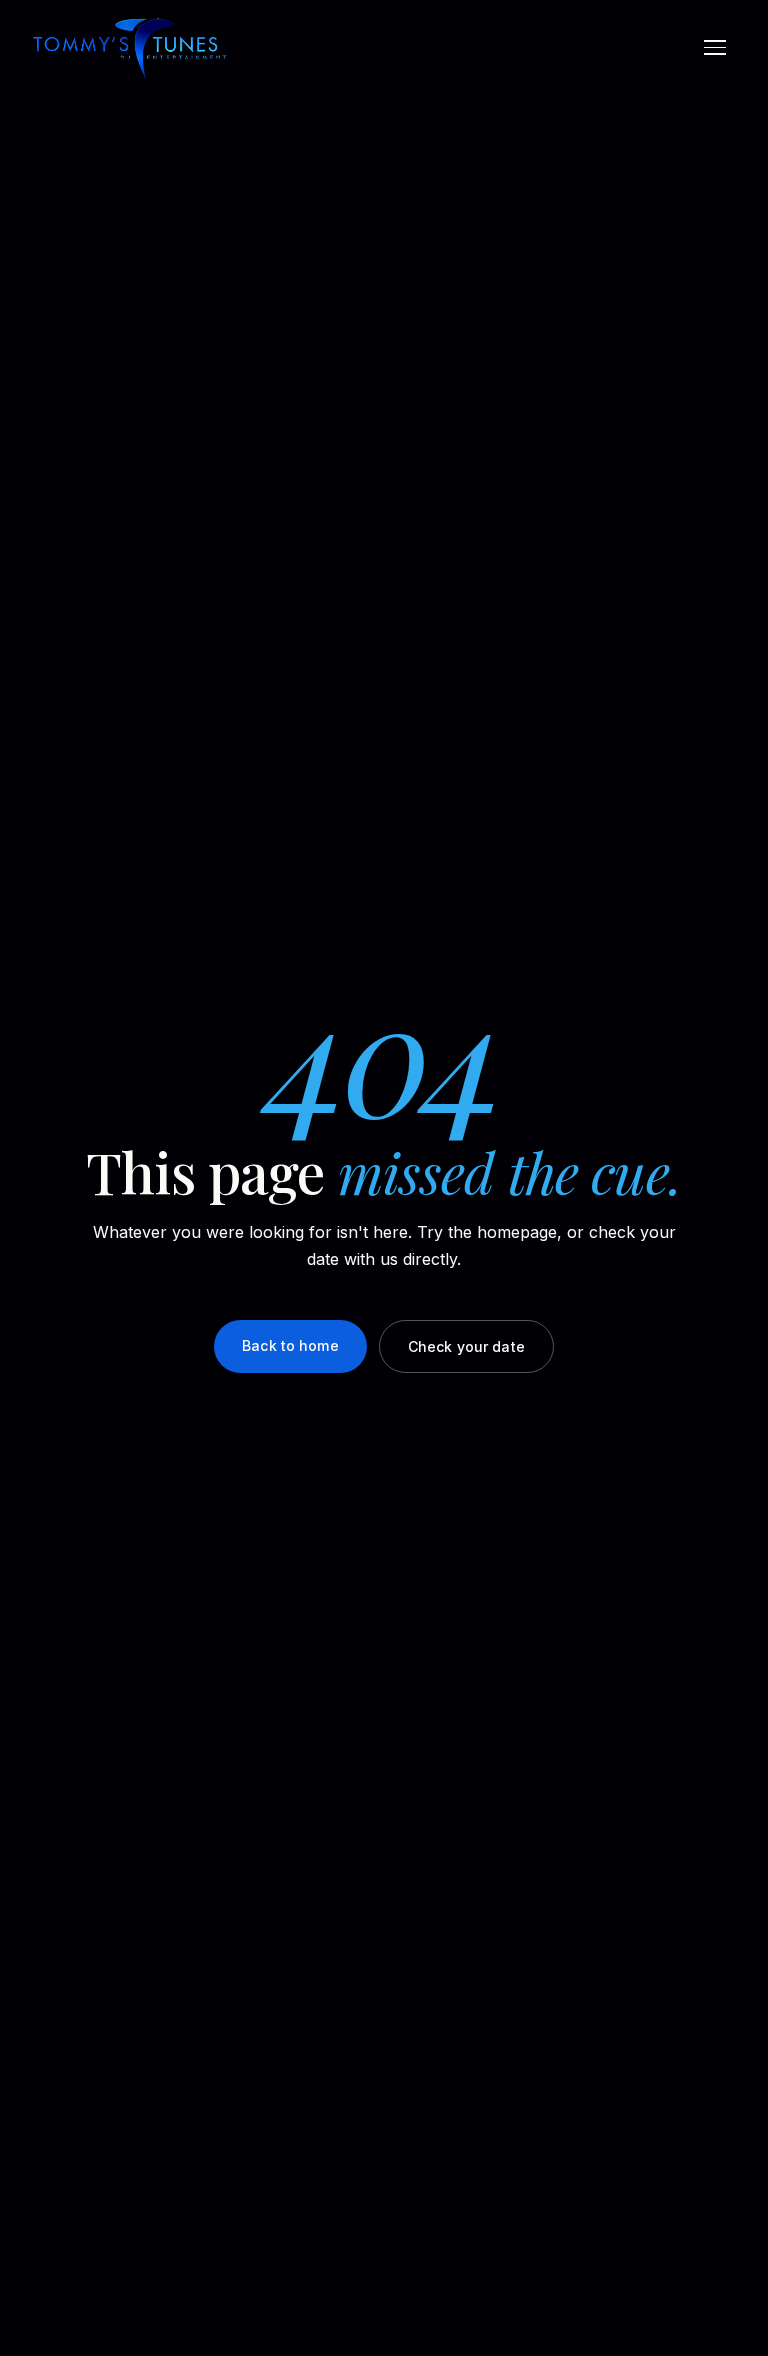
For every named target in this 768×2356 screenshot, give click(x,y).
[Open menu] (715, 47)
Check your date (466, 1346)
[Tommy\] (131, 48)
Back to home (290, 1345)
